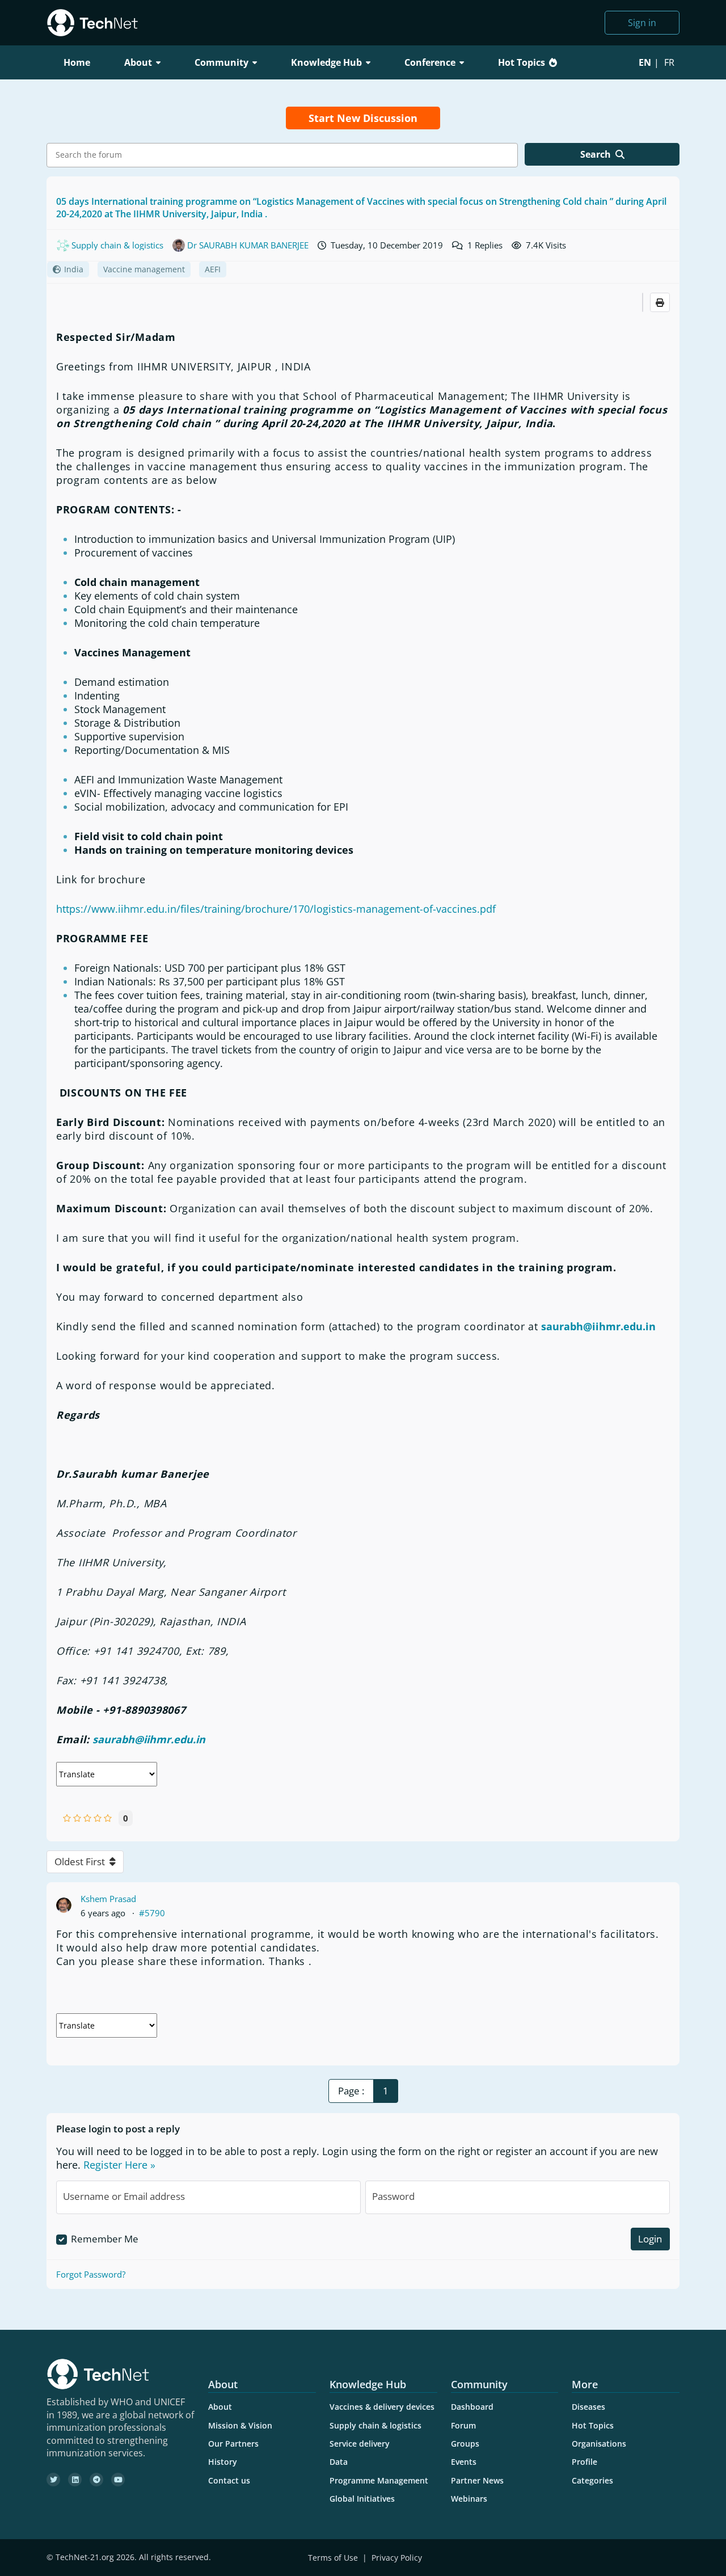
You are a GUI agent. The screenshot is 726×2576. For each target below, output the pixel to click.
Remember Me (105, 2239)
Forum (463, 2425)
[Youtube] (118, 2480)
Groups (465, 2444)
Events (464, 2462)
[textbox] (285, 155)
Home (77, 62)
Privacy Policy (397, 2558)
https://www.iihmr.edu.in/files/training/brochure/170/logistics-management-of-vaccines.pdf (276, 909)
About (220, 2407)
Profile (584, 2462)
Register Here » (119, 2165)
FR (669, 62)
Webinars (469, 2499)
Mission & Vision (240, 2425)
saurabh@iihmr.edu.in (598, 1326)
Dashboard (472, 2407)
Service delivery (360, 2444)
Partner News (477, 2480)
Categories (592, 2480)
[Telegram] (96, 2480)
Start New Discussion (363, 118)
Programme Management (379, 2480)
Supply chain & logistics (375, 2425)
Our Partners (233, 2444)
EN (645, 62)
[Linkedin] (75, 2480)
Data (339, 2462)
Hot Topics (522, 62)
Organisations (599, 2444)
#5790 (152, 1913)
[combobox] (282, 155)
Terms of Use (333, 2558)
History (223, 2462)
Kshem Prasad (108, 1899)
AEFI (213, 269)
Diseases (588, 2407)
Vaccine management (144, 269)
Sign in (642, 23)
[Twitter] (53, 2480)
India (74, 269)
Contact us (229, 2480)
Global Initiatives (362, 2499)
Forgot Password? (91, 2274)
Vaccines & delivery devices (382, 2407)
